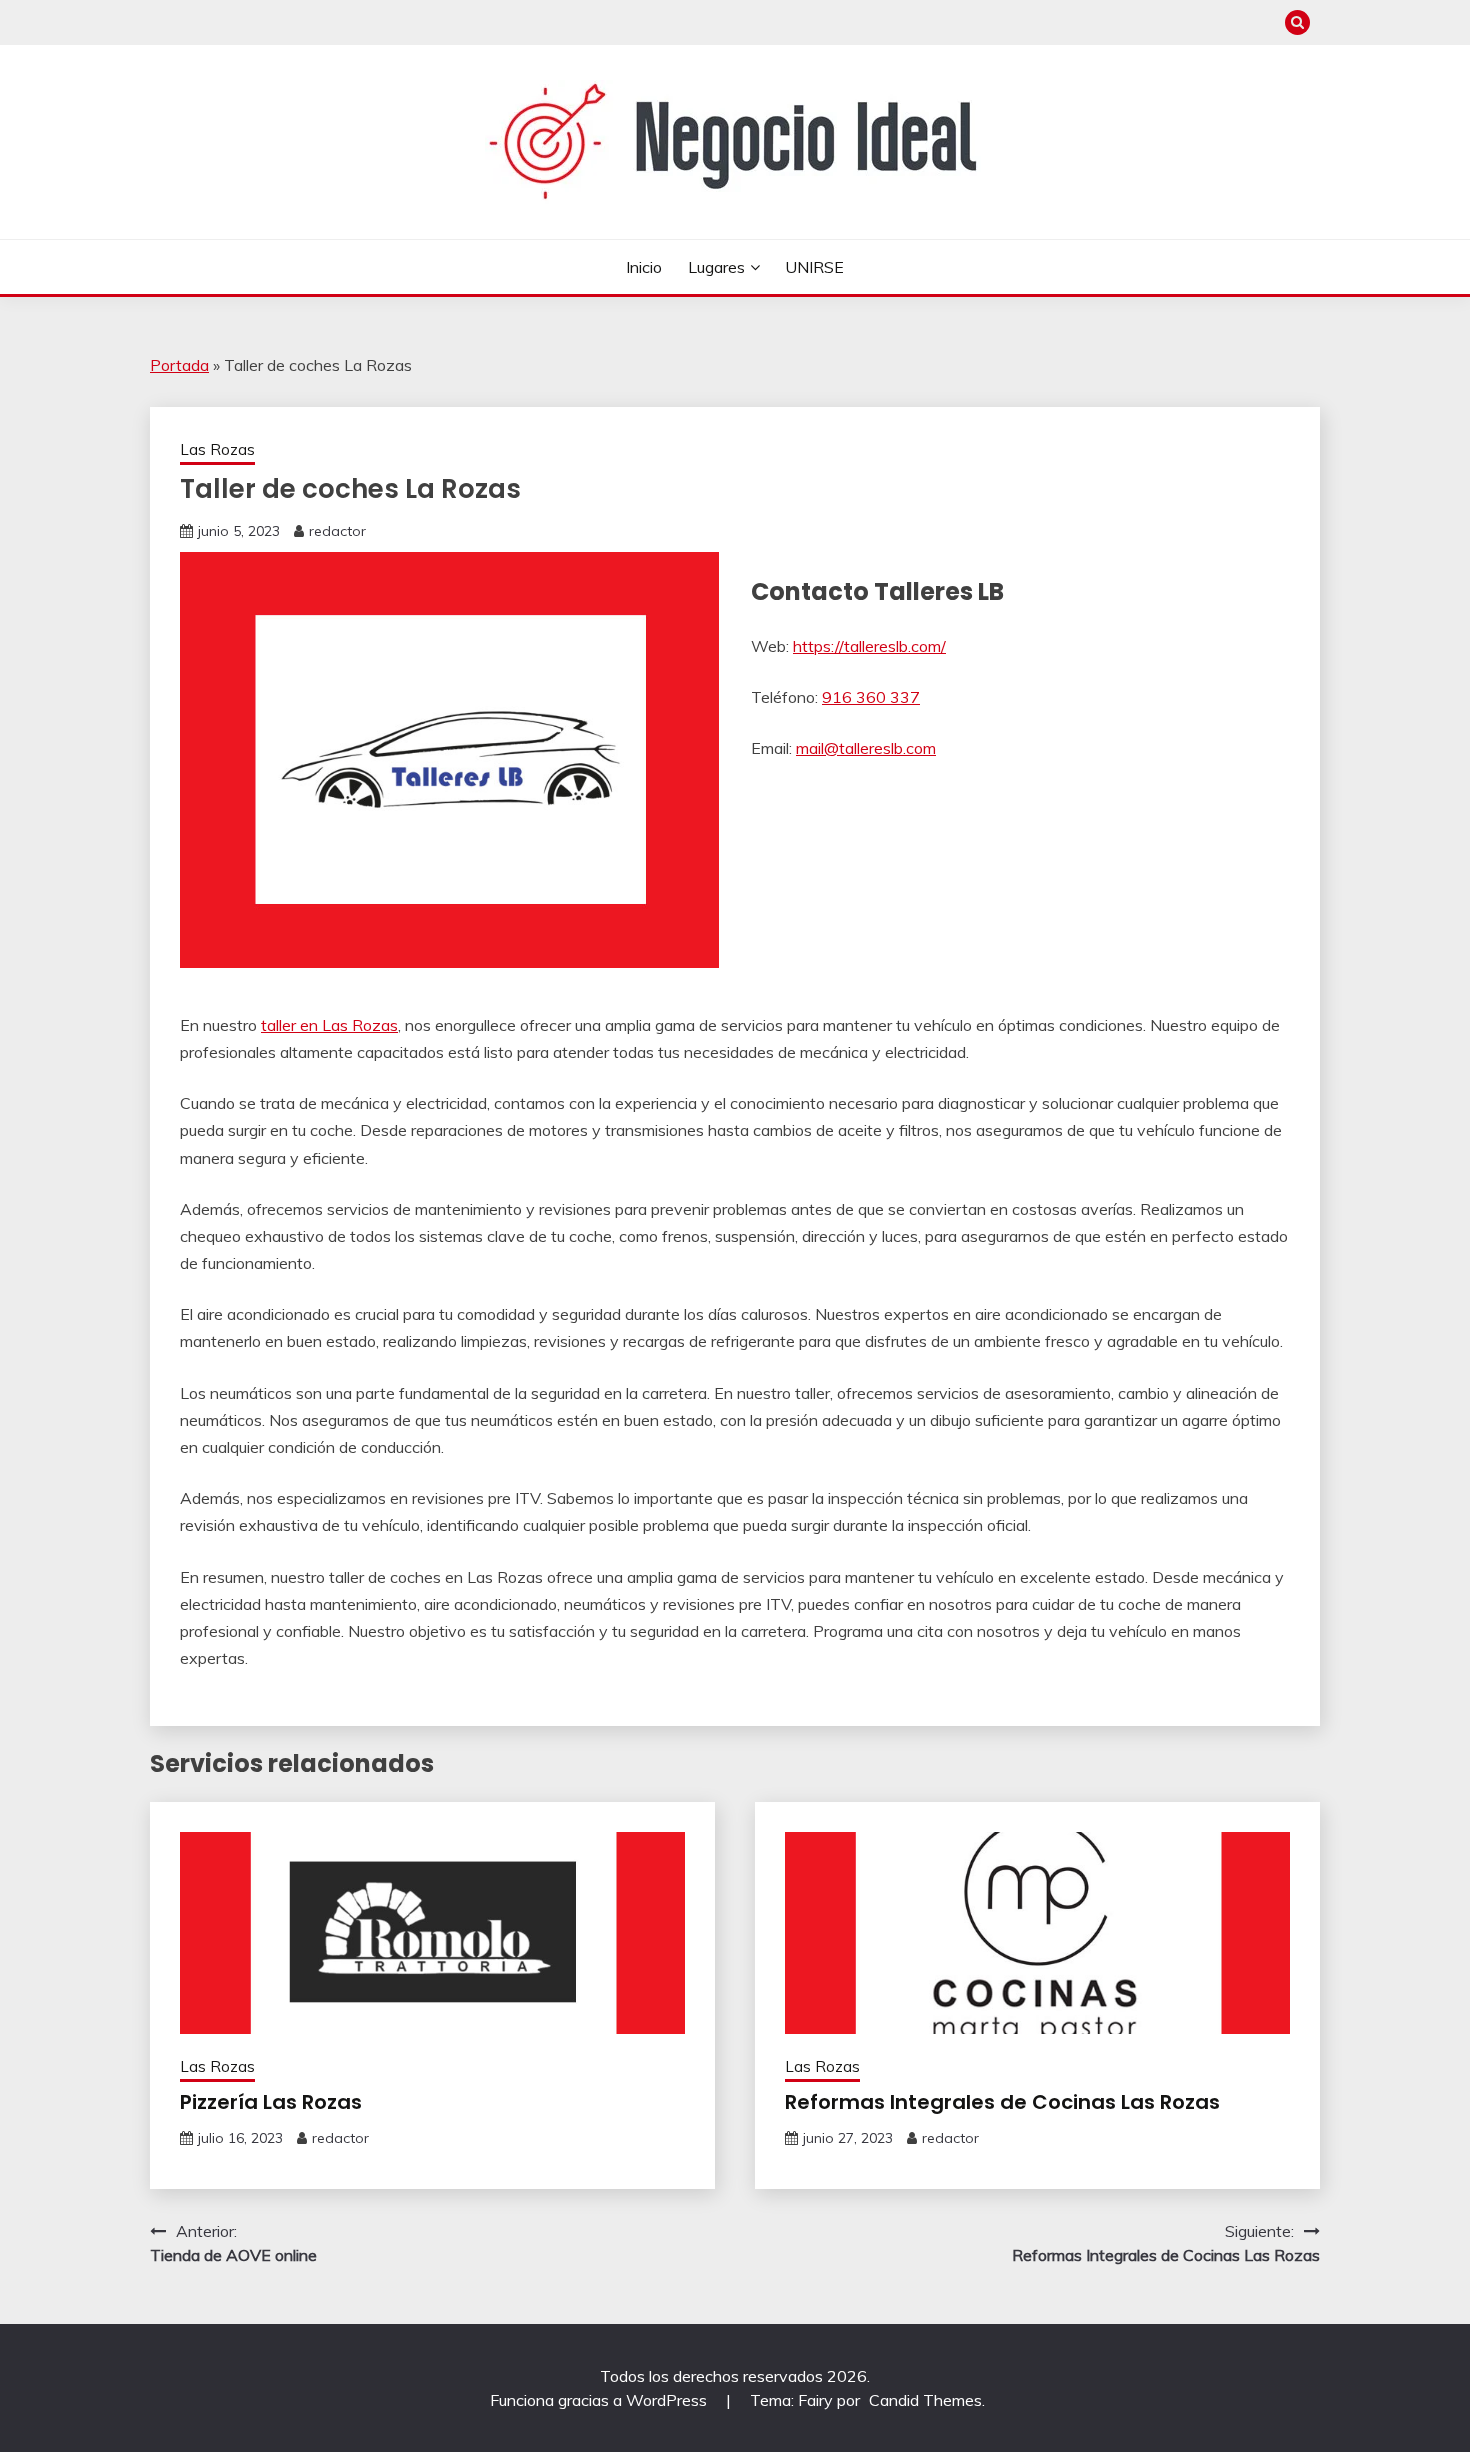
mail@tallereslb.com (866, 748)
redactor (337, 531)
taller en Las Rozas (329, 1025)
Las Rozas (217, 449)
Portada (179, 365)
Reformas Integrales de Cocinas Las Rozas (1002, 2102)
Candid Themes (925, 2400)
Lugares (716, 267)
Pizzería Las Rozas (271, 2102)
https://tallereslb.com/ (869, 646)
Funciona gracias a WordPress (600, 2400)
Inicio (644, 267)
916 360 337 (871, 697)
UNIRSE (814, 267)
